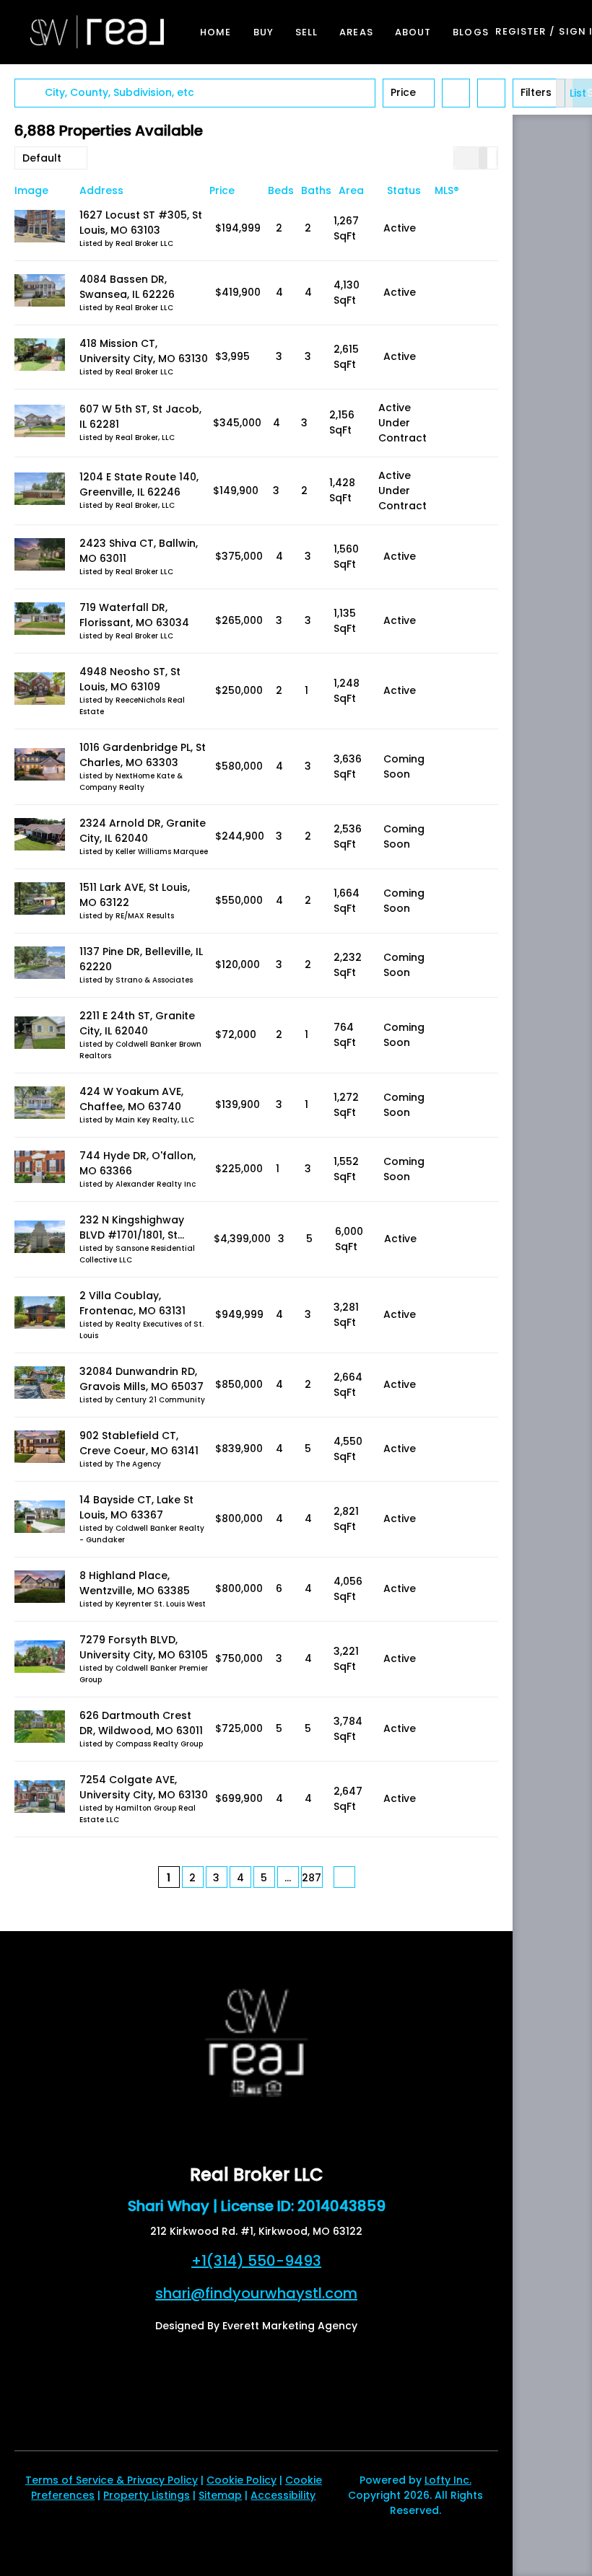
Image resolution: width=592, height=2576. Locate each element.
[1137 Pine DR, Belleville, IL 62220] (40, 965)
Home (216, 32)
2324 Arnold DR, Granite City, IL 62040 (143, 831)
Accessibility (283, 2495)
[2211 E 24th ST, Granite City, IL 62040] (40, 1035)
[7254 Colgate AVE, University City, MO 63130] (40, 1799)
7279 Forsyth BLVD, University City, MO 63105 (144, 1647)
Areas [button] (356, 32)
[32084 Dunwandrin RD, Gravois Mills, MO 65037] (40, 1385)
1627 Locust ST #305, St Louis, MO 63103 (141, 223)
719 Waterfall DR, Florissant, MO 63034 (134, 615)
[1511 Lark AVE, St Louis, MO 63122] (40, 901)
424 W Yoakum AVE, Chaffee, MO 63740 (131, 1099)
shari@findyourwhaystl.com (256, 2293)
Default (42, 158)
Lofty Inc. (448, 2480)
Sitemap (220, 2495)
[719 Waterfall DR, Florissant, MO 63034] (40, 621)
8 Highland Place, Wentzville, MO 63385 (135, 1583)
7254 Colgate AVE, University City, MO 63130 (144, 1787)
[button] (97, 32)
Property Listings (147, 2495)
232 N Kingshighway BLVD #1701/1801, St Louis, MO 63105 (132, 1235)
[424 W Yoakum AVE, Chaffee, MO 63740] (40, 1105)
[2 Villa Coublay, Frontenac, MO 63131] (40, 1315)
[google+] (256, 2129)
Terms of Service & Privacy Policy (112, 2480)
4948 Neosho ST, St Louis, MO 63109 (130, 679)
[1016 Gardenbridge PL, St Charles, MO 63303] (40, 766)
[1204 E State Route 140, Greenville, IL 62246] (40, 491)
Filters (536, 92)
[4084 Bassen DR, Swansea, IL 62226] (40, 293)
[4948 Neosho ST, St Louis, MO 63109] (40, 691)
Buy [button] (264, 32)
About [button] (413, 32)
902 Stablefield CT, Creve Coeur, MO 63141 (139, 1443)
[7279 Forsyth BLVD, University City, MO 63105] (40, 1659)
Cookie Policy (241, 2480)
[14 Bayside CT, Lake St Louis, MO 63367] (40, 1519)
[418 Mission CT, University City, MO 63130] (40, 357)
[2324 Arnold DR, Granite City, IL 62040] (40, 836)
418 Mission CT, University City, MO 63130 (144, 351)
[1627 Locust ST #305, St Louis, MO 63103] (40, 228)
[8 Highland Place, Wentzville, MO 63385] (40, 1589)
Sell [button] (306, 32)
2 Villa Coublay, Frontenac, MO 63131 (132, 1303)
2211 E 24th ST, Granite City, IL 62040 (137, 1023)
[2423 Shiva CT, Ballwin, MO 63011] (40, 557)
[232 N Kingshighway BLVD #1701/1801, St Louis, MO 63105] (40, 1239)
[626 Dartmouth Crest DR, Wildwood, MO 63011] (40, 1729)
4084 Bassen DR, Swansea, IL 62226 (127, 287)
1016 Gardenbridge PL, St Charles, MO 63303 (143, 755)
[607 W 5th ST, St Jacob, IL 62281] (40, 423)
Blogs (471, 32)
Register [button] (521, 31)
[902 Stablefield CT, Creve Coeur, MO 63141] (40, 1449)
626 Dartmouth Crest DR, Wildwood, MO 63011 (141, 1723)
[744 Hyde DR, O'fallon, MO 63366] (40, 1169)
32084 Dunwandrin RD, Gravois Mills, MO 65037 (142, 1379)
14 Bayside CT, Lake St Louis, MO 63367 (136, 1507)
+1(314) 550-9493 (256, 2261)
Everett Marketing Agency (290, 2326)
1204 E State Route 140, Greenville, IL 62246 (139, 484)
